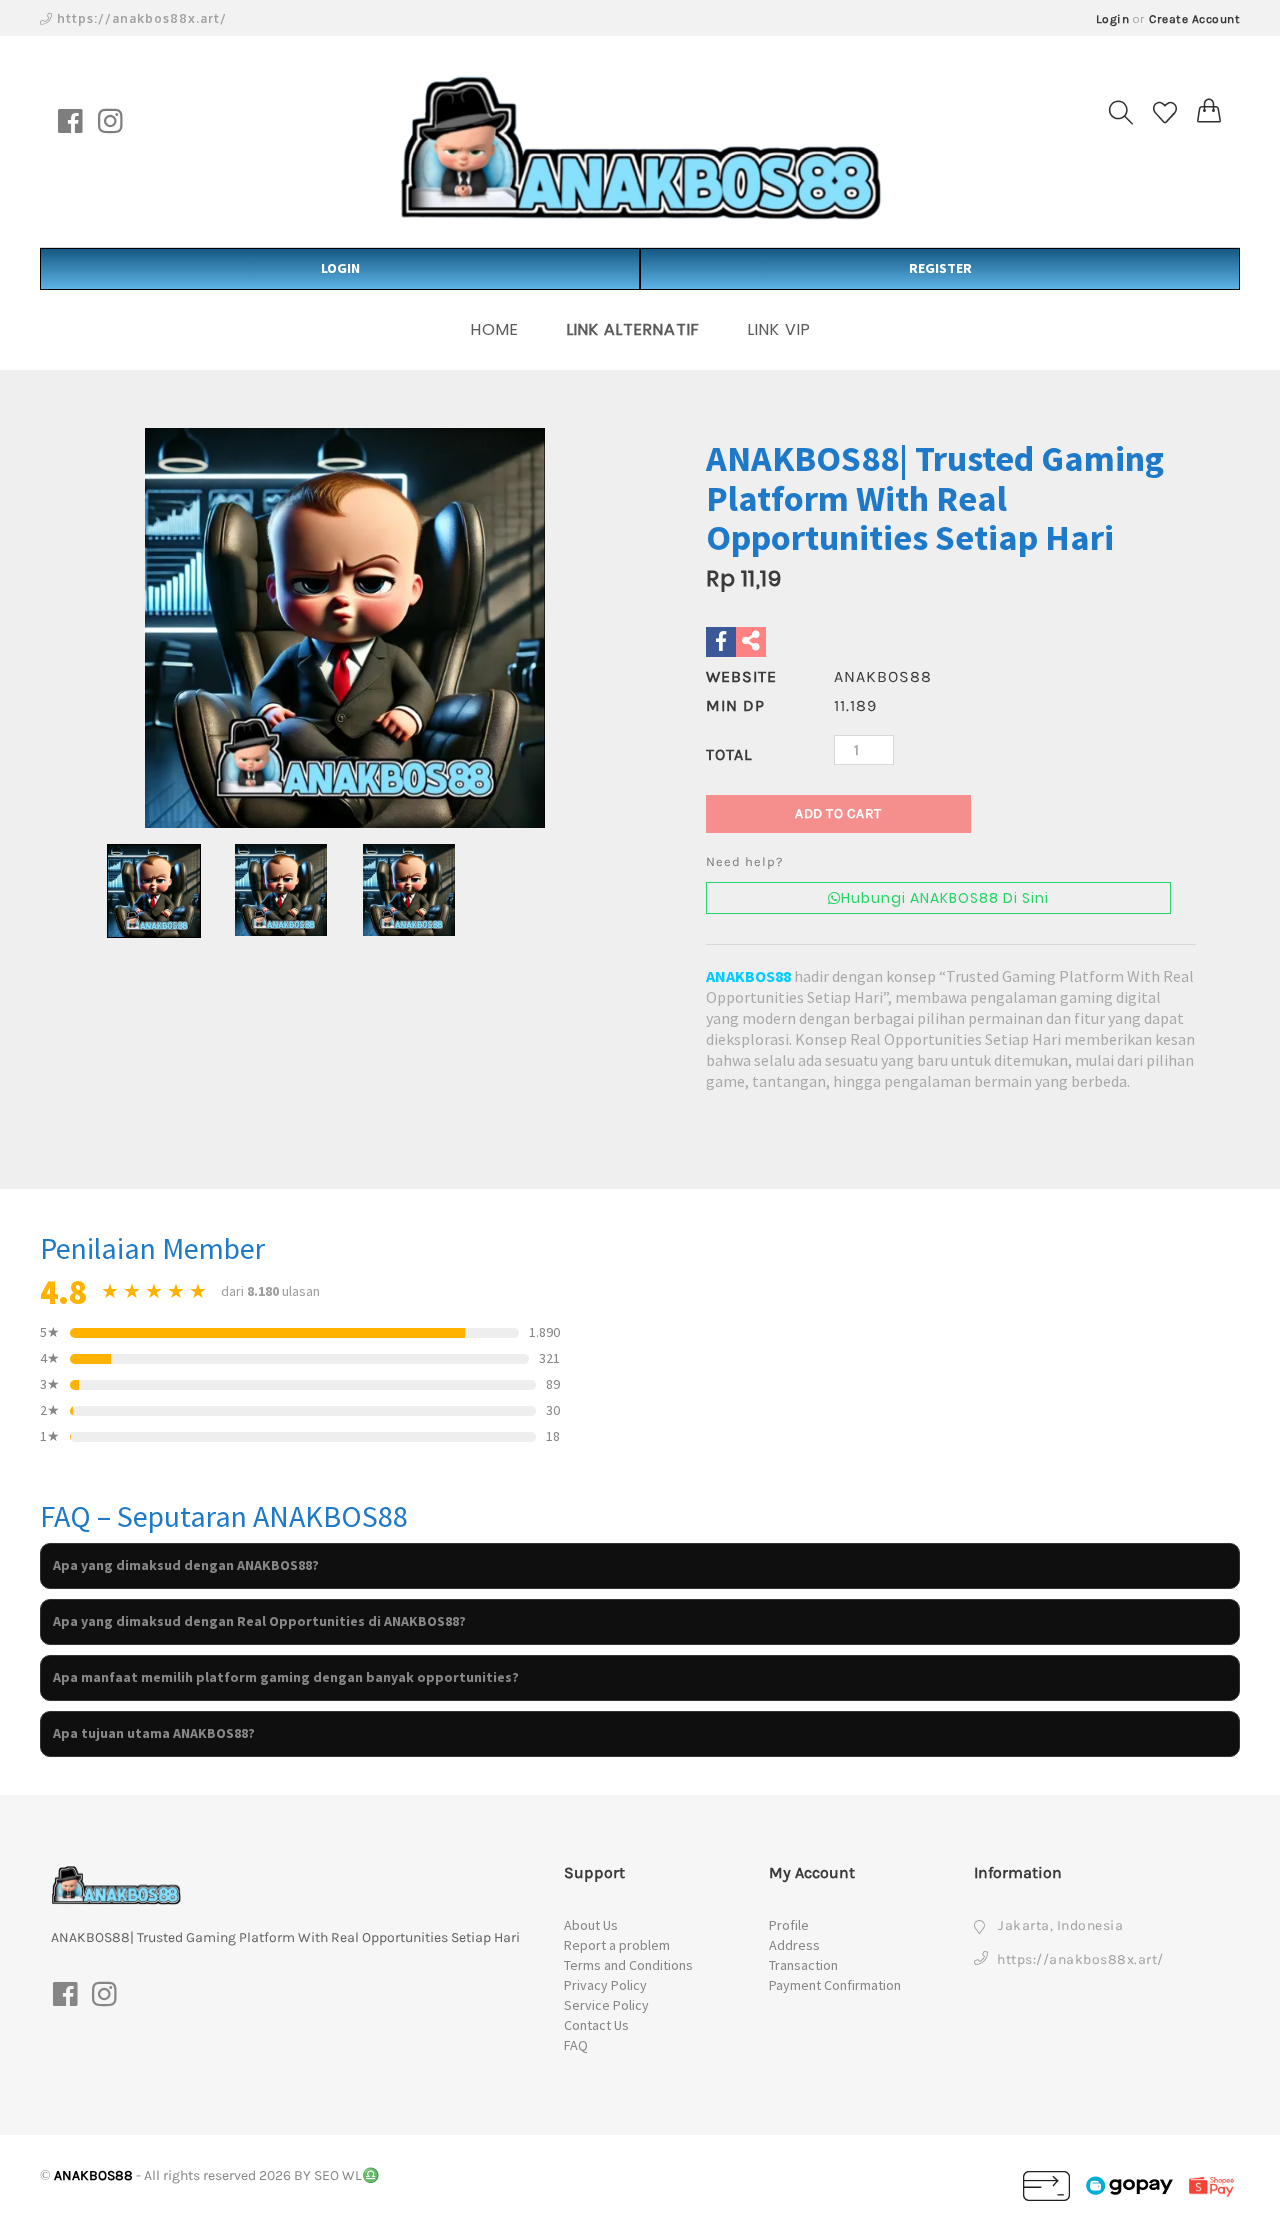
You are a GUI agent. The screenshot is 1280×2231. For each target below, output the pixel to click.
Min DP (735, 705)
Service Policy (606, 2005)
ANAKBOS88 (748, 976)
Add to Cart (838, 813)
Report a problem (617, 1945)
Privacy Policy (605, 1985)
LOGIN (340, 268)
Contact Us (596, 2025)
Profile (789, 1925)
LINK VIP (779, 329)
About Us (591, 1925)
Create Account (1194, 19)
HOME (495, 329)
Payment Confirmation (835, 1985)
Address (794, 1945)
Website (741, 676)
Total (729, 754)
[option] (345, 628)
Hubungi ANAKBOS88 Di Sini (945, 898)
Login (1113, 19)
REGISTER (940, 268)
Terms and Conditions (628, 1965)
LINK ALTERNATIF (633, 329)
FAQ (576, 2045)
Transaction (803, 1965)
